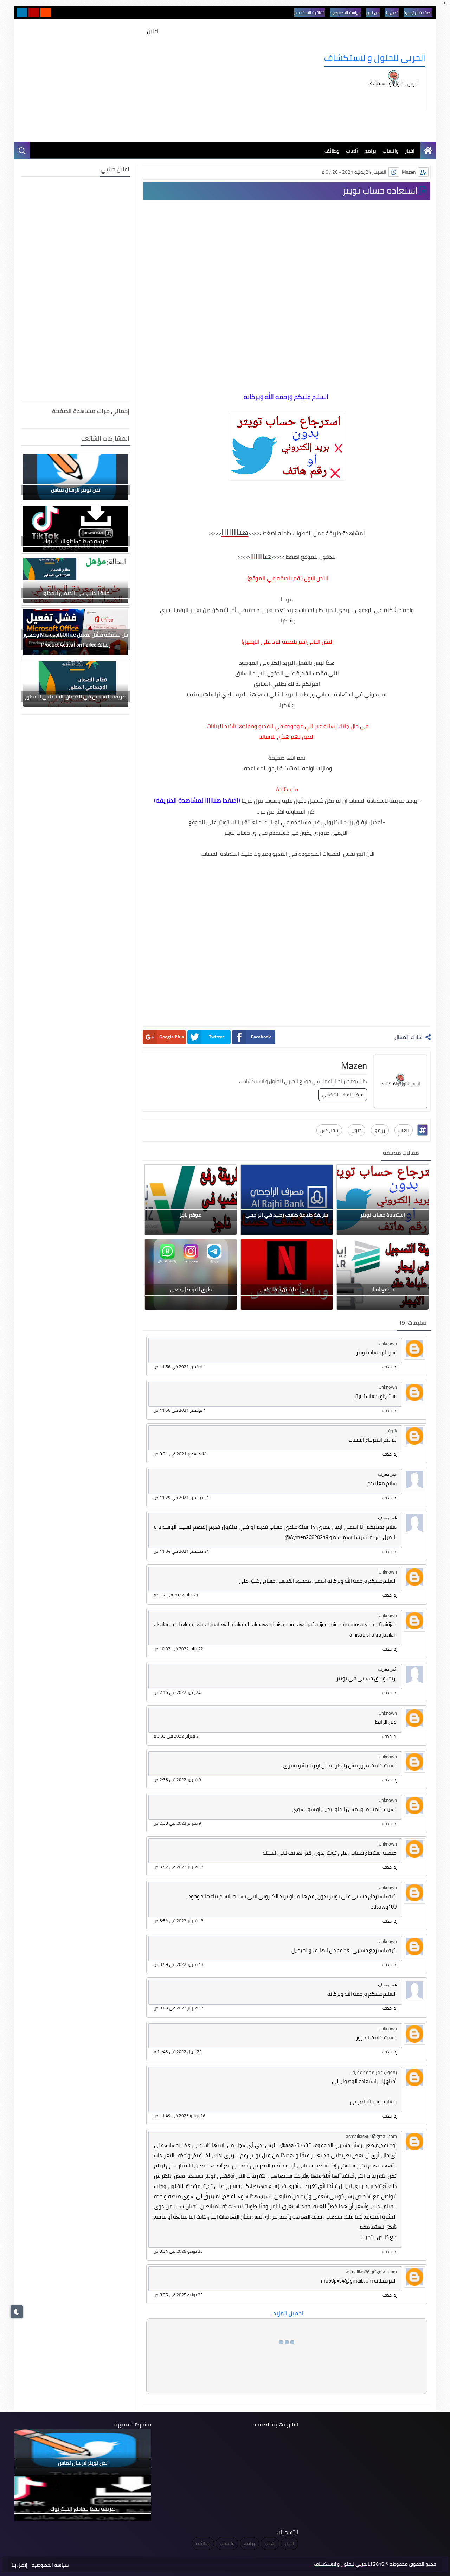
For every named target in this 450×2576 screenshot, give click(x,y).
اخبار (410, 151)
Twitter (216, 1037)
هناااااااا (261, 556)
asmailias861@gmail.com (371, 2136)
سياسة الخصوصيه (346, 12)
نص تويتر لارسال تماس (76, 490)
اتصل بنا (392, 12)
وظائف (332, 151)
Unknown (388, 1343)
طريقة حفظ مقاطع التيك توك (76, 541)
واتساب (391, 151)
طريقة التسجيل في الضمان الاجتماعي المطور (76, 697)
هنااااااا (235, 532)
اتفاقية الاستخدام (310, 12)
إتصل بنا (20, 2565)
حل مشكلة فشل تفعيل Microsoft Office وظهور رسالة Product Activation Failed (76, 640)
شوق (392, 1431)
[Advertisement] (153, 86)
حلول (356, 1130)
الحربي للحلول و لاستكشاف (375, 58)
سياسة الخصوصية (50, 2565)
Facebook (261, 1037)
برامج (370, 151)
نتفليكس (329, 1130)
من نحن (373, 12)
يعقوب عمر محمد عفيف (374, 2072)
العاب (404, 1130)
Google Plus (172, 1037)
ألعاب (352, 151)
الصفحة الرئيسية (418, 12)
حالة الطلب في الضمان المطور (76, 593)
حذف (387, 1367)
